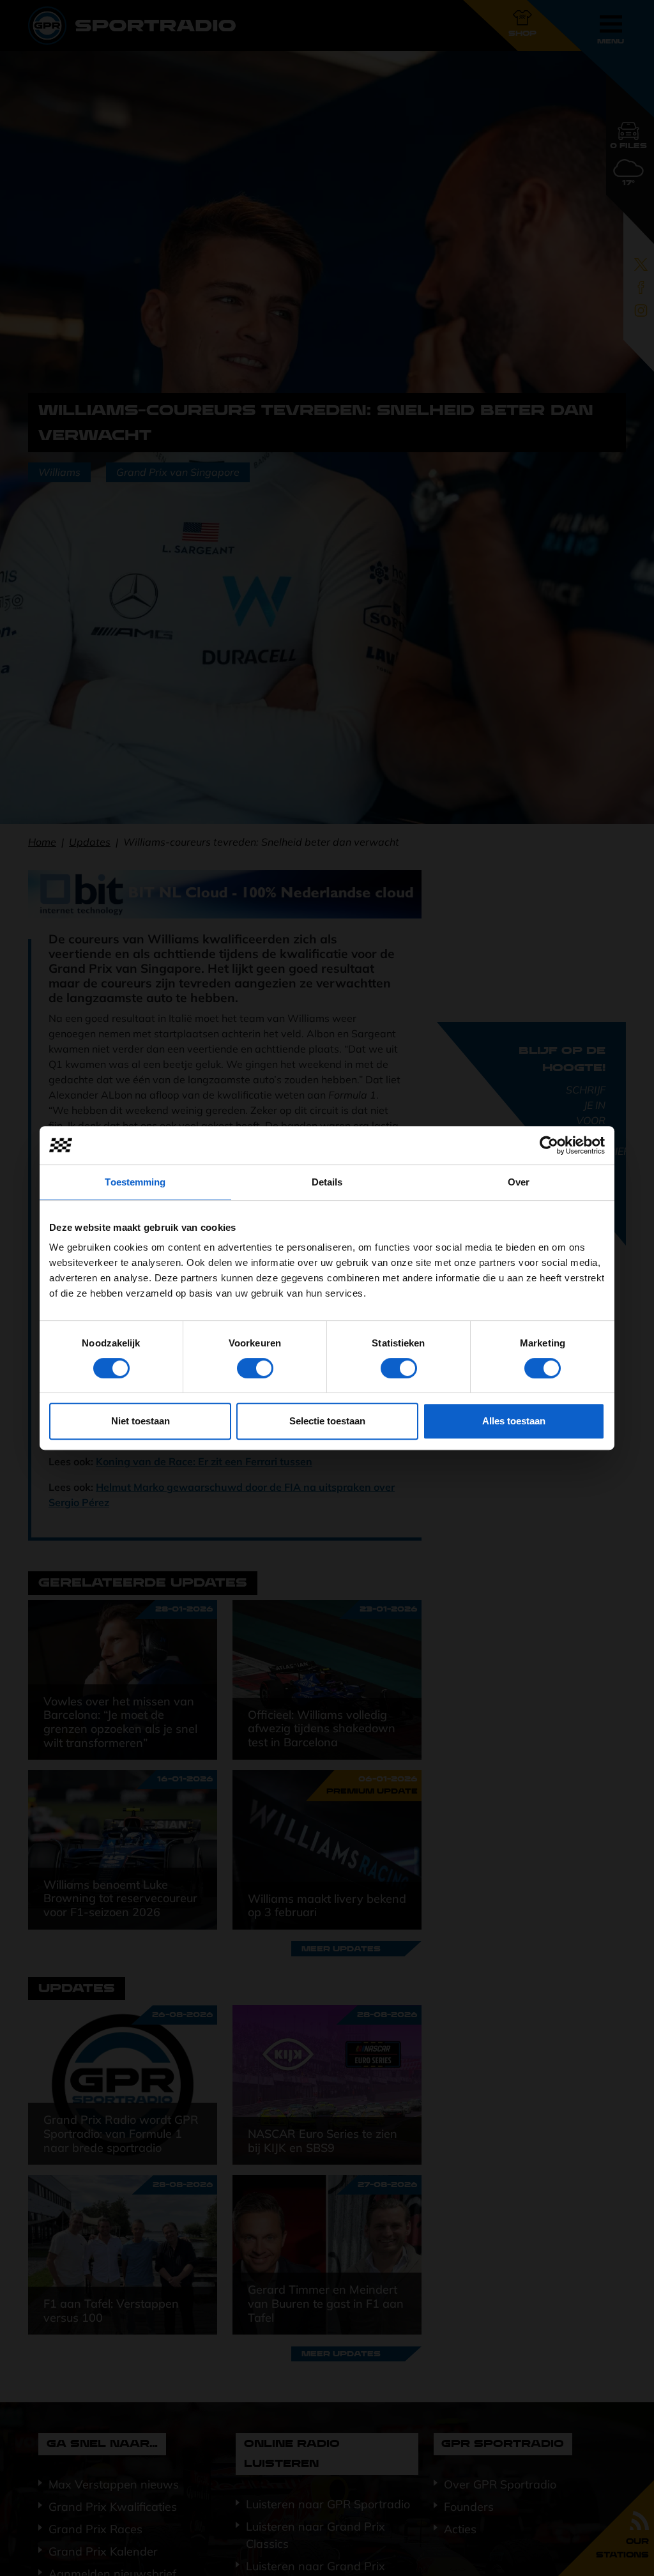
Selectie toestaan (327, 1421)
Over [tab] (519, 1182)
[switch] (255, 1368)
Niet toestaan (141, 1421)
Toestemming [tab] (135, 1182)
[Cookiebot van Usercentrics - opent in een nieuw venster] (549, 1145)
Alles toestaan (514, 1421)
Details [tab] (327, 1182)
